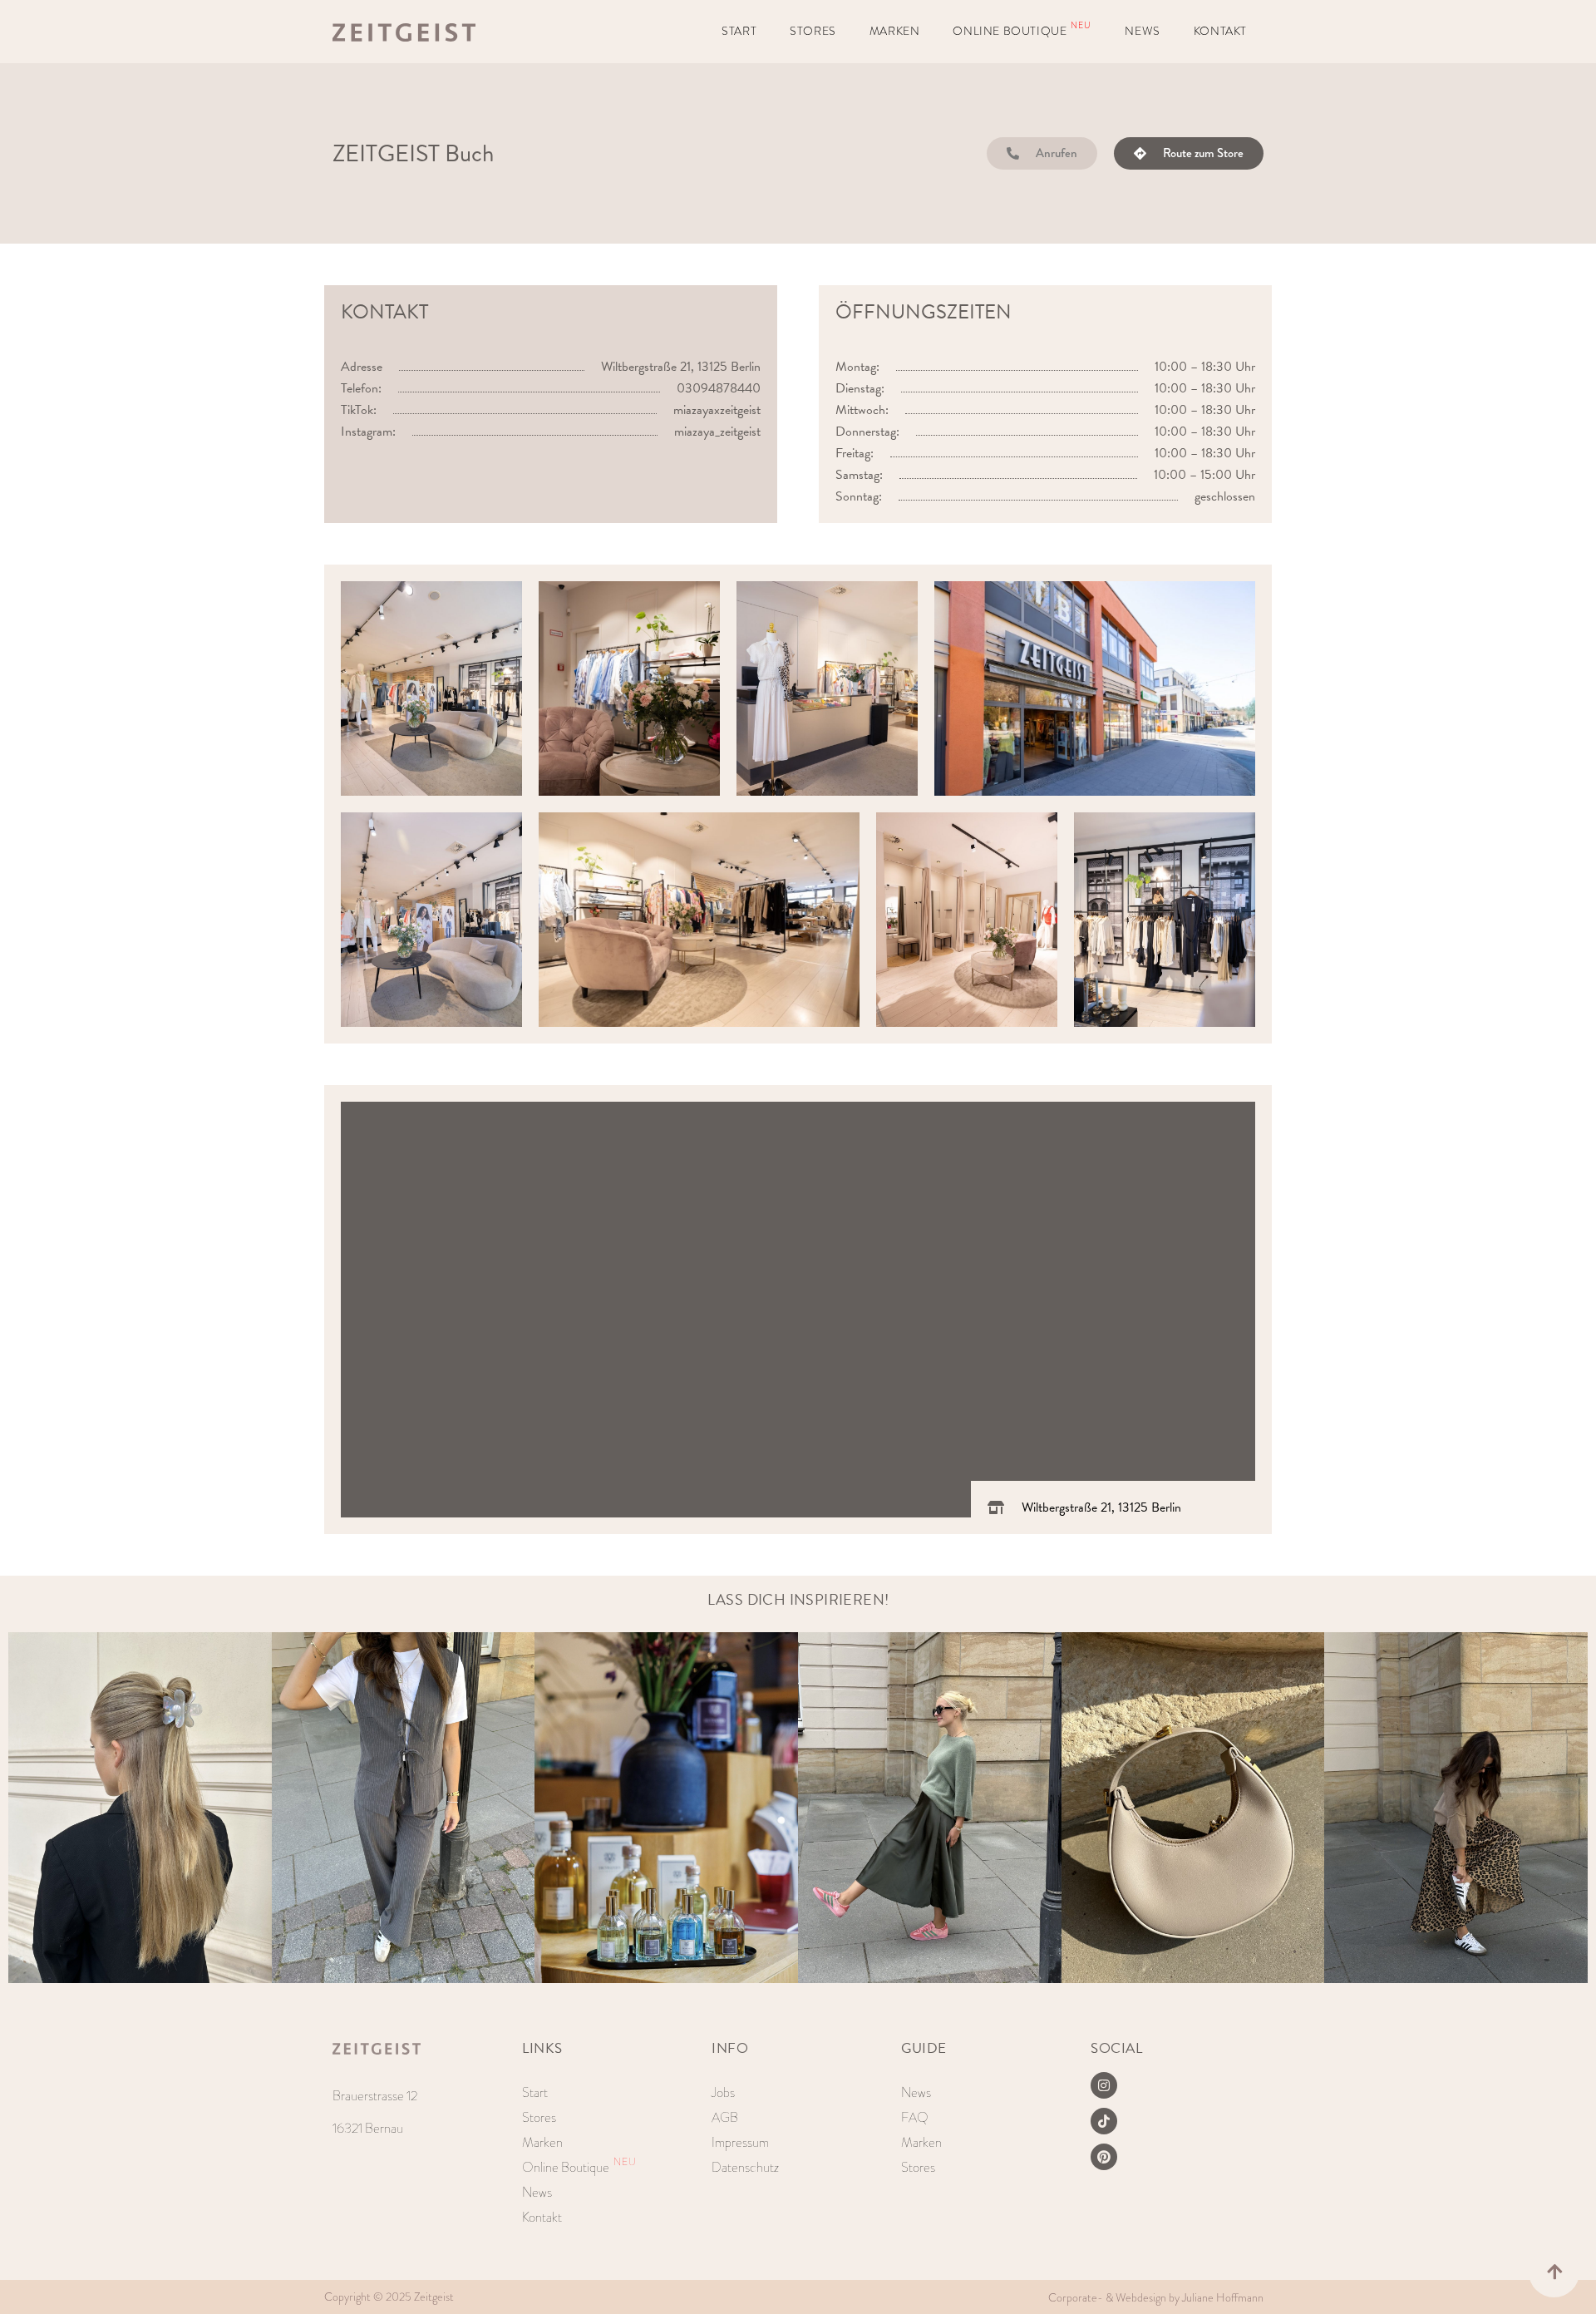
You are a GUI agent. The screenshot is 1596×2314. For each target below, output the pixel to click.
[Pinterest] (1104, 2157)
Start (739, 31)
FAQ (915, 2117)
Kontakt (1220, 31)
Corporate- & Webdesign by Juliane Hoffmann (1156, 2298)
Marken (895, 31)
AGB (725, 2117)
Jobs (723, 2092)
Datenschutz (745, 2167)
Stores (813, 31)
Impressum (740, 2142)
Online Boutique (1022, 30)
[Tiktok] (1104, 2121)
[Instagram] (1104, 2085)
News (1142, 31)
